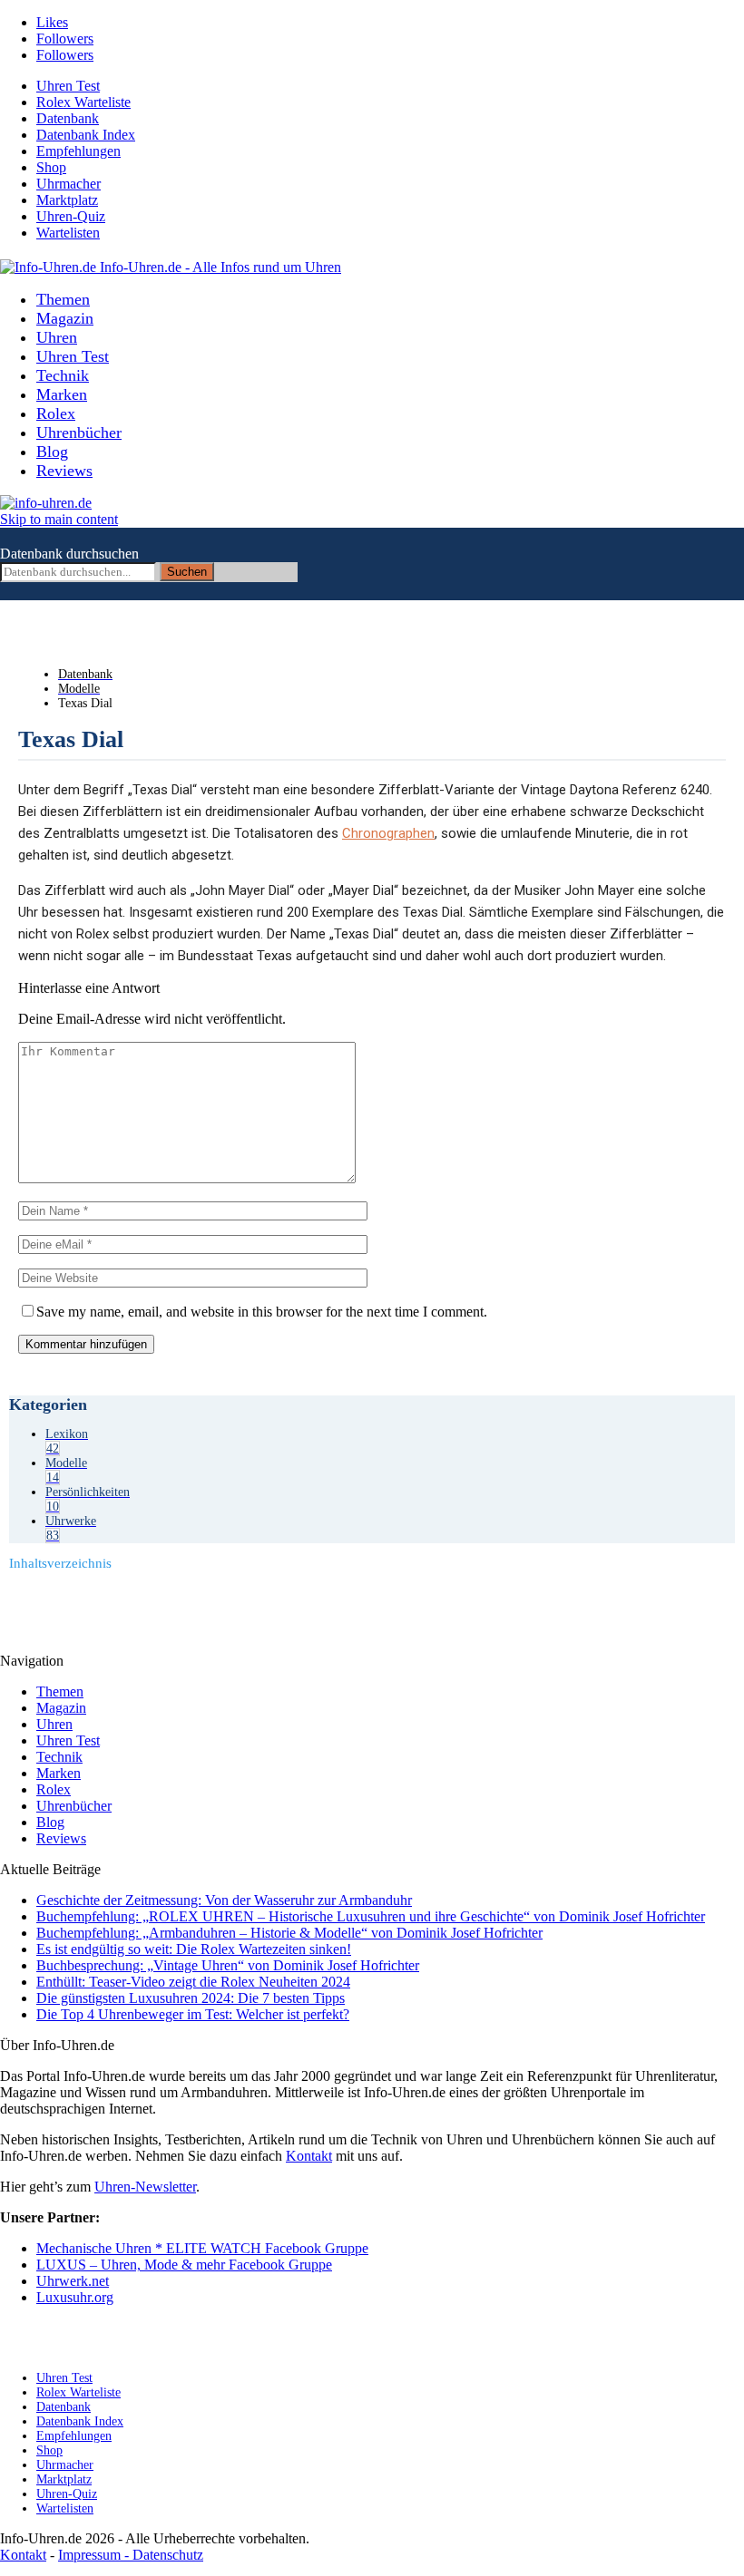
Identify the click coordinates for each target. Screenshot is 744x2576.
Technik (63, 375)
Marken (62, 394)
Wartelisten (68, 233)
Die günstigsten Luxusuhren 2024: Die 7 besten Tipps (191, 1998)
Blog (52, 452)
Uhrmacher (69, 184)
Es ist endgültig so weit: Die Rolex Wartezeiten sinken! (194, 1949)
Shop (51, 167)
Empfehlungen (78, 151)
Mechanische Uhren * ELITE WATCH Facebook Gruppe (202, 2248)
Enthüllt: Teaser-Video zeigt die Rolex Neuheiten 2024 (193, 1982)
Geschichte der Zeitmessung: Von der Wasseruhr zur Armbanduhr (224, 1900)
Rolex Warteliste (83, 102)
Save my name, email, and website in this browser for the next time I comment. (262, 1312)
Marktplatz (67, 200)
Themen (63, 299)
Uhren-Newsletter (145, 2187)
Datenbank (68, 118)
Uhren (57, 337)
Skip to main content (59, 519)
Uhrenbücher (79, 433)
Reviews (64, 471)
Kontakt (309, 2156)
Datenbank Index (86, 135)
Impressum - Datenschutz (131, 2555)
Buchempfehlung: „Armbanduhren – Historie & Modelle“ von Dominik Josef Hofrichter (289, 1933)
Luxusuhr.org (75, 2297)
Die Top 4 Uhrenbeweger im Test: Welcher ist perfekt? (193, 2014)
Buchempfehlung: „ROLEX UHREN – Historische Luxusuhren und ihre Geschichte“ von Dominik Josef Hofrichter (371, 1916)
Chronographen (388, 833)
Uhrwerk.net (73, 2281)
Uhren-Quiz (71, 216)
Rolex (56, 413)
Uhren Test (68, 86)
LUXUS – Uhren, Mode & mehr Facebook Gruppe (184, 2265)
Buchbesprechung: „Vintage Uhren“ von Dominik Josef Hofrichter (228, 1965)
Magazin (65, 318)
